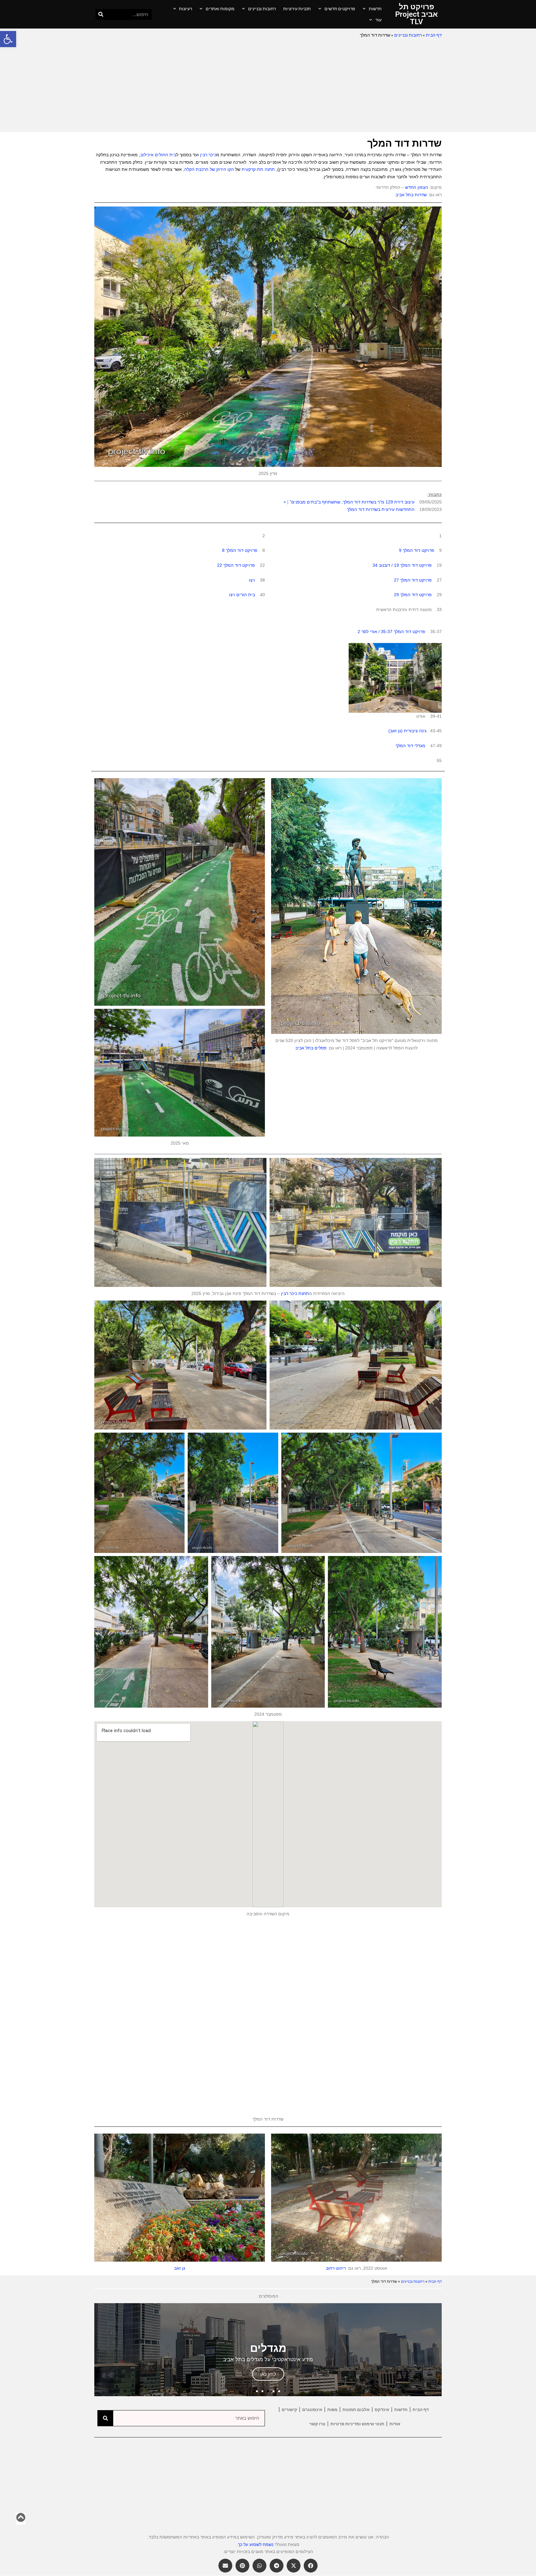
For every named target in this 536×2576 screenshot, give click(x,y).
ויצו (252, 580)
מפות (332, 2410)
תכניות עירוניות (297, 9)
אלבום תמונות (356, 2410)
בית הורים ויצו (242, 595)
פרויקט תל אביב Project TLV (416, 14)
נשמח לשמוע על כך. (255, 2544)
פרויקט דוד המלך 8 (240, 550)
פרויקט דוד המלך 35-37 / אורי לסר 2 (391, 632)
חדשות (375, 9)
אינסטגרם (312, 2410)
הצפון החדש (417, 187)
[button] (8, 39)
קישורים (289, 2410)
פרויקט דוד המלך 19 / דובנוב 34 (402, 565)
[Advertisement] (268, 86)
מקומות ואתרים (220, 9)
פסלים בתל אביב (311, 1048)
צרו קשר (317, 2424)
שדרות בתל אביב (411, 195)
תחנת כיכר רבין (295, 1293)
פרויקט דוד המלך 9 (417, 550)
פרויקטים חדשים (340, 9)
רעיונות (185, 9)
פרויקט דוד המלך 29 (413, 595)
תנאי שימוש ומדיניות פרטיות (357, 2424)
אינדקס (382, 2410)
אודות (395, 2424)
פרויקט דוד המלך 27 (413, 580)
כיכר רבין (208, 155)
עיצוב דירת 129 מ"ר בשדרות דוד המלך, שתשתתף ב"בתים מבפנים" (352, 502)
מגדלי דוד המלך (410, 746)
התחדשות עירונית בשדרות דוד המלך (381, 509)
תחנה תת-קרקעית (258, 169)
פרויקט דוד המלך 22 (236, 565)
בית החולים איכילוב (158, 155)
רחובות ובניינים (262, 9)
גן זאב (180, 2268)
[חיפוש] (101, 14)
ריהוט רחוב (336, 2268)
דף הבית (434, 35)
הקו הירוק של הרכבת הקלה (209, 169)
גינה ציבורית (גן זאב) (407, 731)
